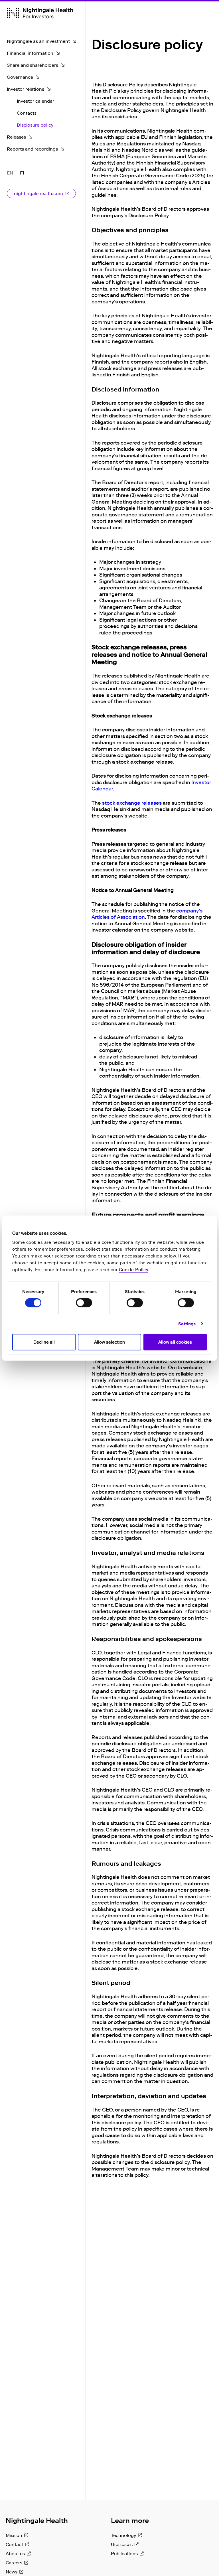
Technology (123, 2535)
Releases (16, 137)
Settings (187, 1324)
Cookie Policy (134, 1269)
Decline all (44, 1342)
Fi (22, 173)
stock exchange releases (132, 803)
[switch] (84, 1303)
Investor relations (26, 89)
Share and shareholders (33, 65)
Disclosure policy (35, 125)
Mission (14, 2535)
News (12, 2572)
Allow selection (109, 1342)
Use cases (122, 2544)
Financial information (30, 53)
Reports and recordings (32, 149)
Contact (14, 2544)
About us (15, 2554)
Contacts (27, 113)
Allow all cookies (175, 1342)
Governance (20, 77)
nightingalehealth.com (38, 193)
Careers (14, 2563)
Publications (124, 2554)
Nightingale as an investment (38, 41)
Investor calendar (36, 101)
